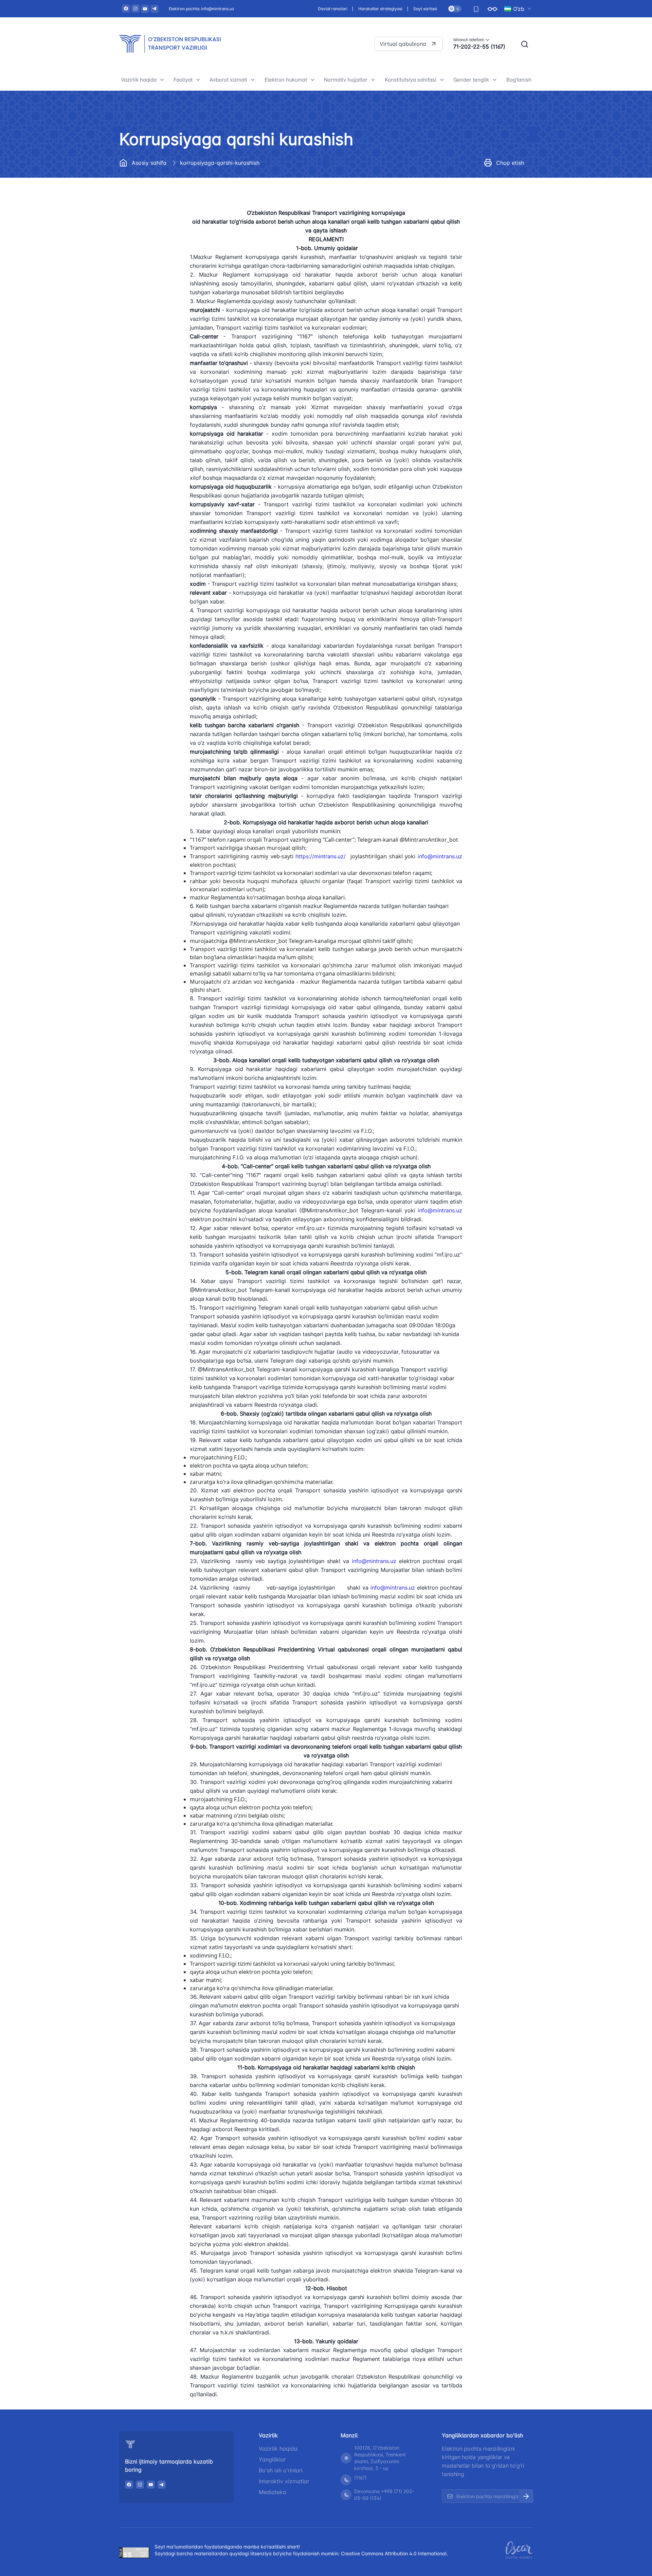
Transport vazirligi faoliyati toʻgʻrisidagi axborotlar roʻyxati (252, 196)
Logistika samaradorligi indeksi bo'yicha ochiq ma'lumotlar (307, 182)
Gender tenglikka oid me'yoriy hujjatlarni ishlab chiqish (494, 235)
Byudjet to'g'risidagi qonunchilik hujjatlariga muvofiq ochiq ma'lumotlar (164, 307)
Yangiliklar (272, 2459)
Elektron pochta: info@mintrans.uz (202, 9)
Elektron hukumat (286, 80)
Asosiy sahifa (149, 163)
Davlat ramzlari (333, 9)
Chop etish (510, 163)
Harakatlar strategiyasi (380, 9)
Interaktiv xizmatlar (284, 2481)
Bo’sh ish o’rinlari (147, 214)
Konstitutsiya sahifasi (411, 80)
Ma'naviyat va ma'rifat (152, 330)
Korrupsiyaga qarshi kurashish (163, 260)
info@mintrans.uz (440, 856)
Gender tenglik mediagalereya (495, 254)
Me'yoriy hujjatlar (147, 199)
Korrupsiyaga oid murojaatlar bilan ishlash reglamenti (161, 279)
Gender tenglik (471, 80)
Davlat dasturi (143, 230)
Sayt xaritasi (425, 9)
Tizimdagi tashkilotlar (152, 184)
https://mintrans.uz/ (322, 856)
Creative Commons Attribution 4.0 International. (394, 2553)
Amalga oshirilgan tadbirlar (491, 215)
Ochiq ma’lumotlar (148, 245)
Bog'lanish (519, 80)
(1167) (360, 2478)
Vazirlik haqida (139, 80)
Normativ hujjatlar (346, 80)
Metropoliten (194, 184)
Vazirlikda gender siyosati (490, 185)
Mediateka (273, 2492)
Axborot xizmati (228, 80)
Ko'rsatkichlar (475, 200)
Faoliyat (183, 80)
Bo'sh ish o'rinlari (281, 2470)
